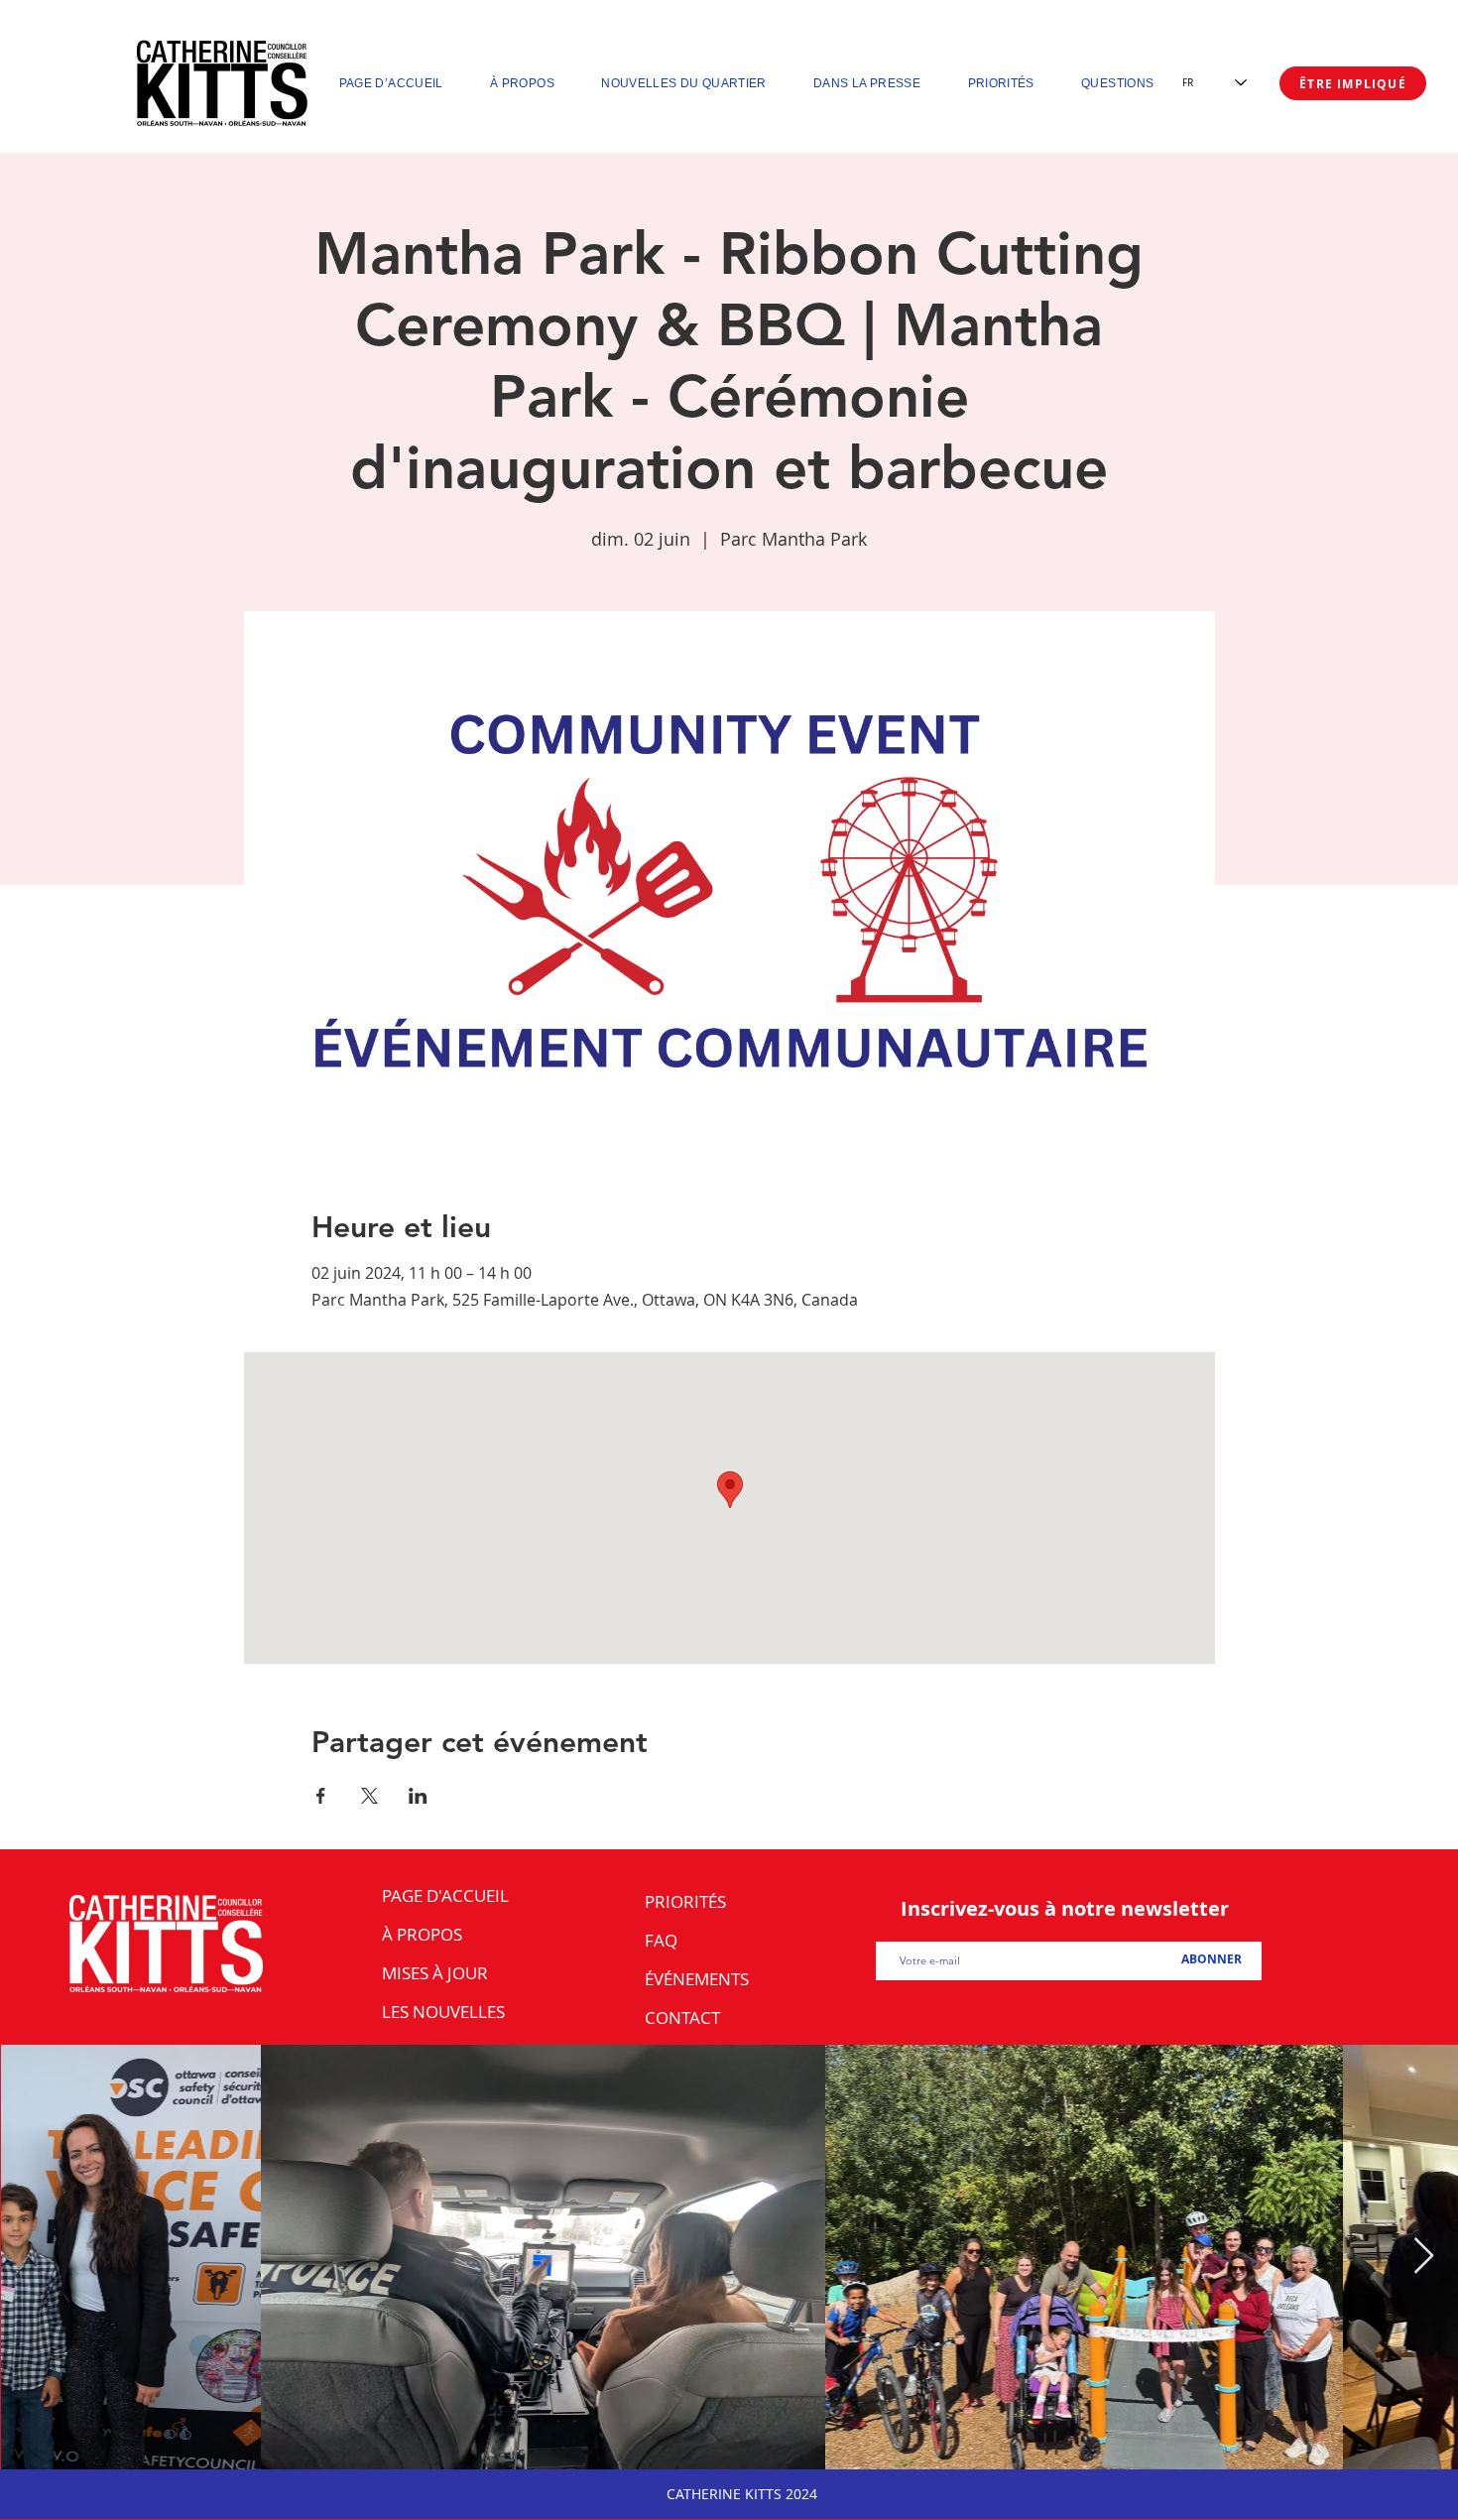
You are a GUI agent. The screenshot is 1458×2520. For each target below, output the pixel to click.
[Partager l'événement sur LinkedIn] (418, 1796)
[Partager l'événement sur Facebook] (321, 1796)
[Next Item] (1424, 2257)
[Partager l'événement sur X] (369, 1796)
